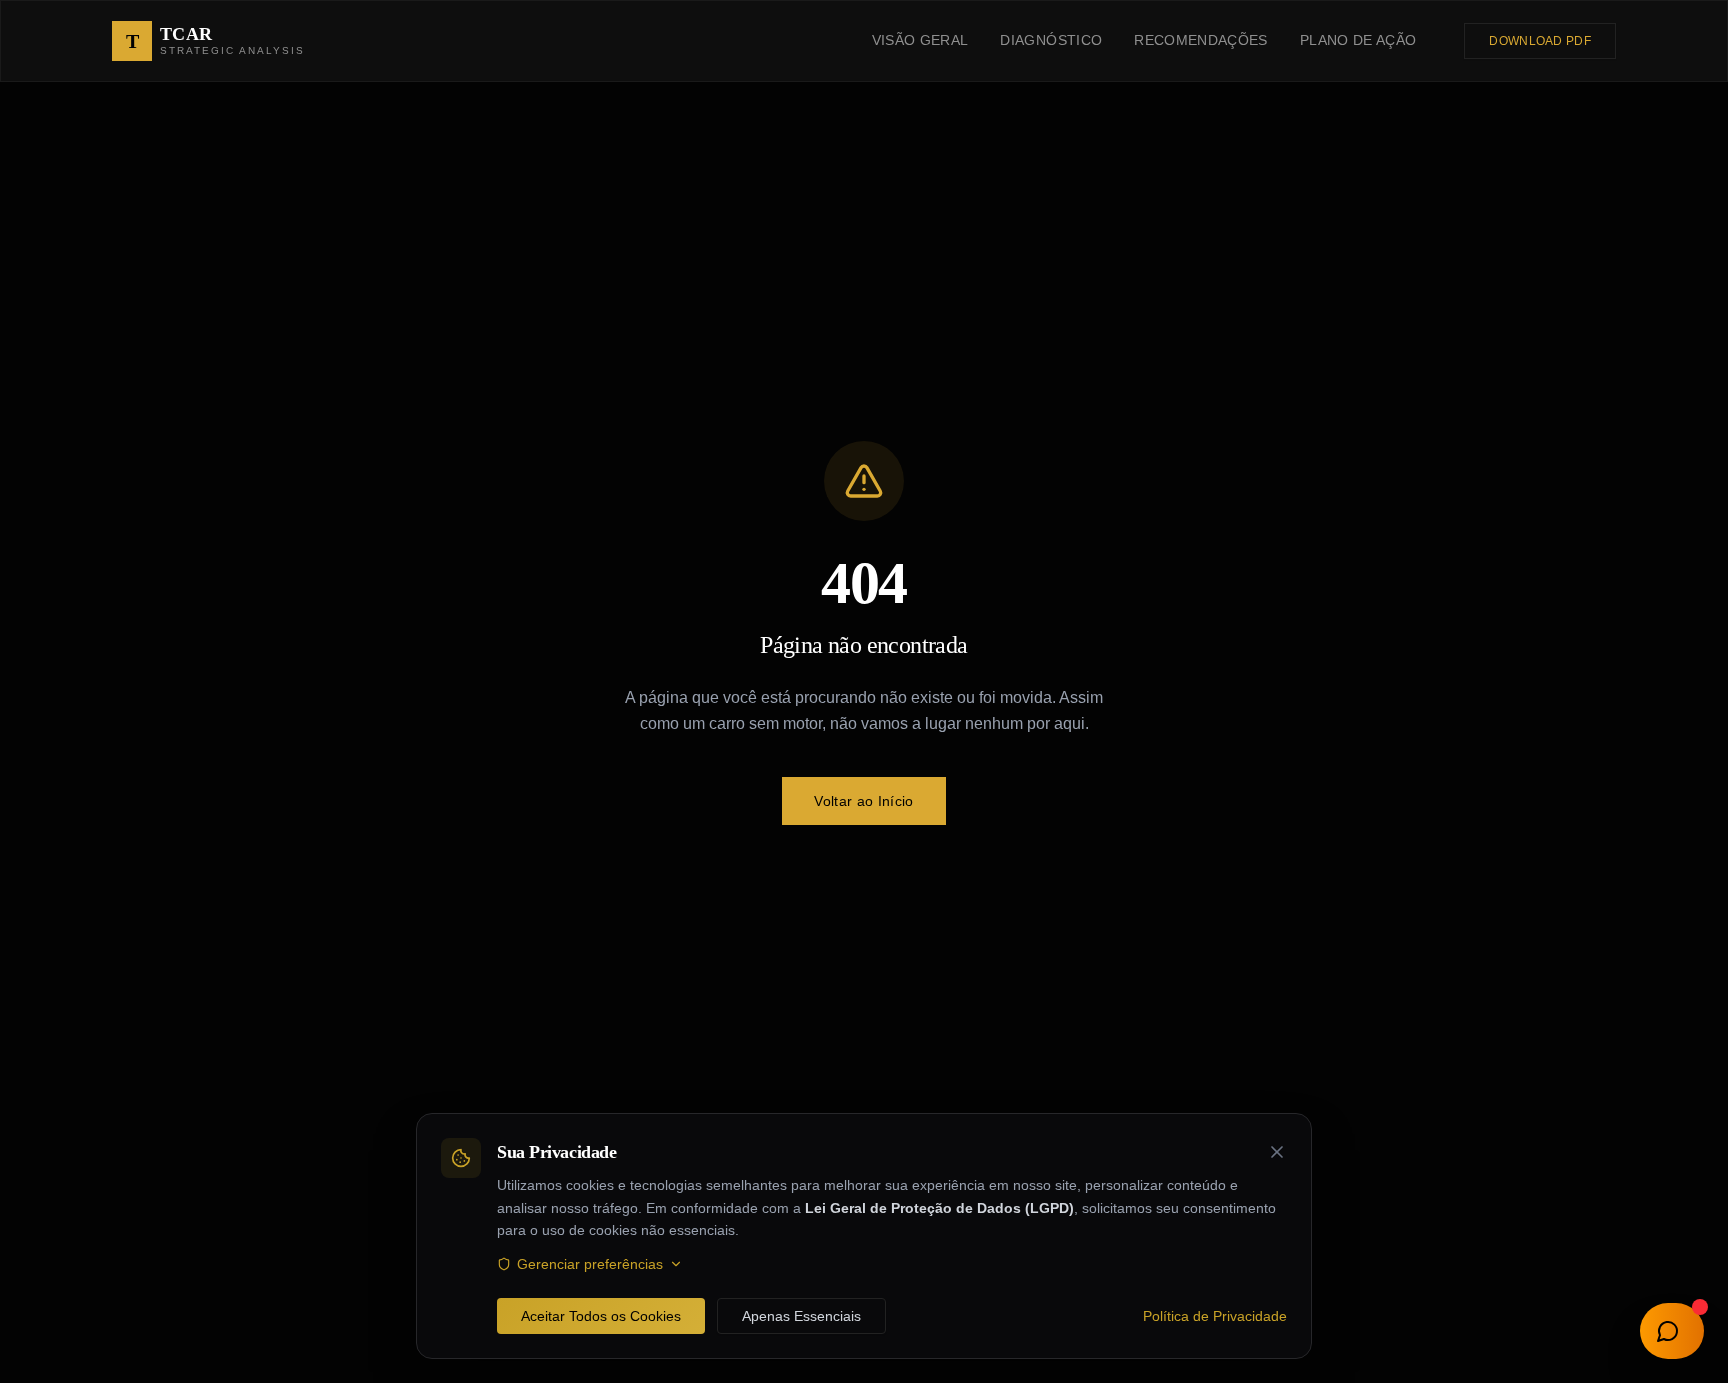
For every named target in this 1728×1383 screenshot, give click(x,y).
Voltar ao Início (864, 801)
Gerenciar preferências (590, 1264)
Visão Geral (920, 40)
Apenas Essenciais (801, 1316)
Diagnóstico (1051, 40)
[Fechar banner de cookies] (1277, 1152)
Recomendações (1201, 40)
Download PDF (1540, 41)
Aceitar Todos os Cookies (601, 1316)
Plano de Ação (1358, 40)
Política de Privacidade (1215, 1316)
